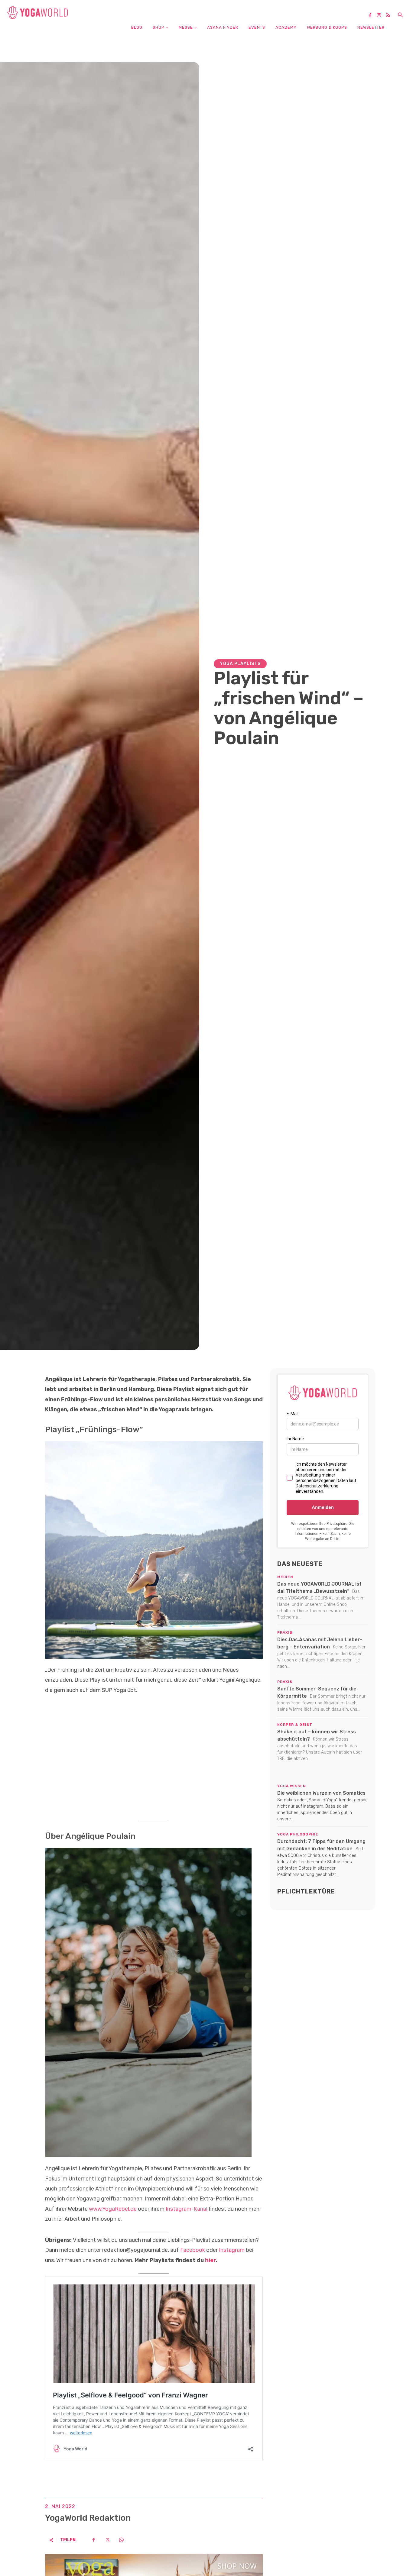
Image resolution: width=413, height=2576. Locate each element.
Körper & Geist (295, 1725)
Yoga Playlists (240, 664)
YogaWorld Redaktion (88, 2518)
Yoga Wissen (292, 1786)
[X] (107, 2540)
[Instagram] (381, 16)
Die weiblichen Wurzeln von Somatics (321, 1793)
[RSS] (390, 16)
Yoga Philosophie (298, 1834)
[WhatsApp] (121, 2540)
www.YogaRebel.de (113, 2209)
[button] (400, 15)
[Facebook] (372, 16)
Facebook (193, 2250)
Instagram (232, 2250)
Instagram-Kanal (187, 2209)
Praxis (285, 1632)
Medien (285, 1577)
